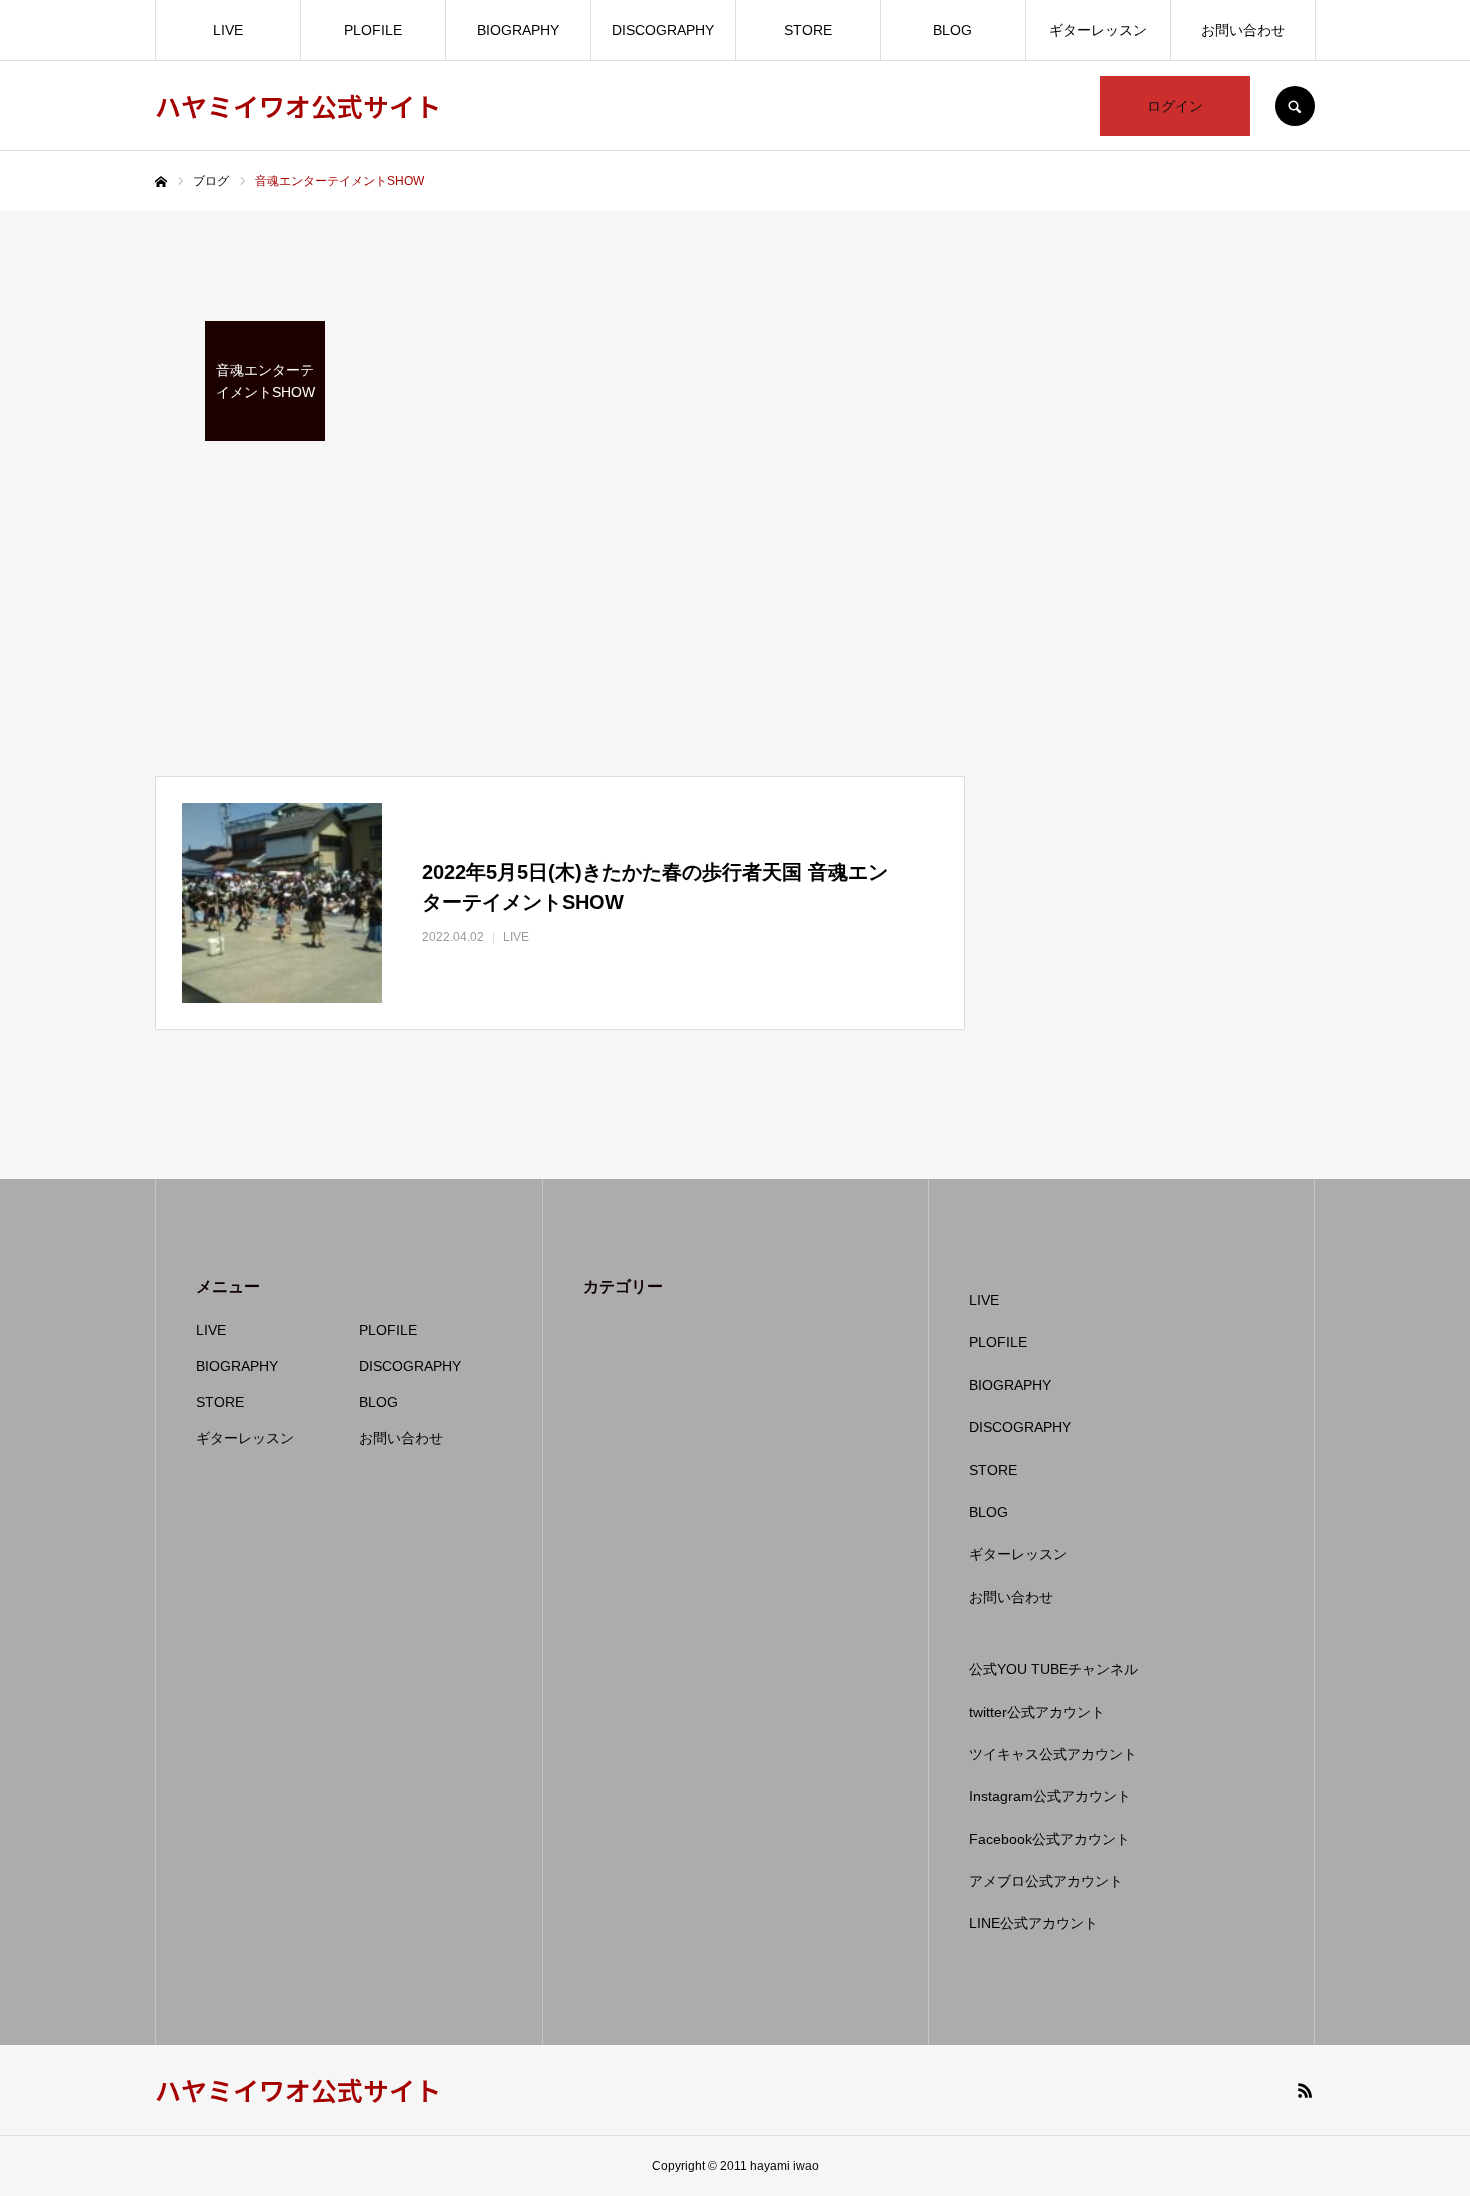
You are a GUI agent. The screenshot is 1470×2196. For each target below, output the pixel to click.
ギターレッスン (1098, 30)
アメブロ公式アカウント (1046, 1881)
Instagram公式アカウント (1050, 1796)
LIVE (228, 30)
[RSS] (1305, 2090)
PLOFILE (373, 30)
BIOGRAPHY (518, 30)
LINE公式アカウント (1033, 1923)
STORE (808, 30)
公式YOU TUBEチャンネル (1053, 1669)
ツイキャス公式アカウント (1053, 1754)
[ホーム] (161, 182)
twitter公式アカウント (1037, 1712)
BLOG (952, 30)
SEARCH (1295, 106)
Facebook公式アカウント (1049, 1839)
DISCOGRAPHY (663, 30)
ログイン (1175, 106)
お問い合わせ (1243, 30)
